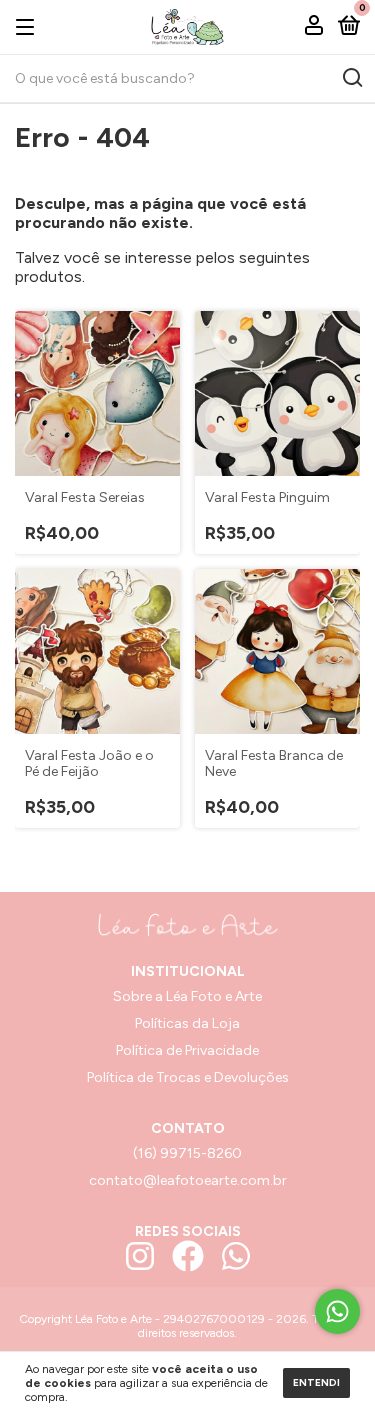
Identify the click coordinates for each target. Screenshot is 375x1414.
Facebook (188, 1256)
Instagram (140, 1256)
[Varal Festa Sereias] (97, 393)
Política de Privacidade (187, 1050)
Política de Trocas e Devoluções (188, 1077)
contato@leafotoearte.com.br (188, 1180)
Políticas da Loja (187, 1023)
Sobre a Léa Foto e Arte (187, 996)
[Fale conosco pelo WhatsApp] (337, 1311)
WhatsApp (236, 1256)
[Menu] (28, 26)
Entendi (316, 1382)
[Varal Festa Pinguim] (277, 393)
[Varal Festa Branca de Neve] (277, 651)
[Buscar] (351, 78)
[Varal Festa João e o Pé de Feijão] (97, 651)
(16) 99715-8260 (187, 1153)
